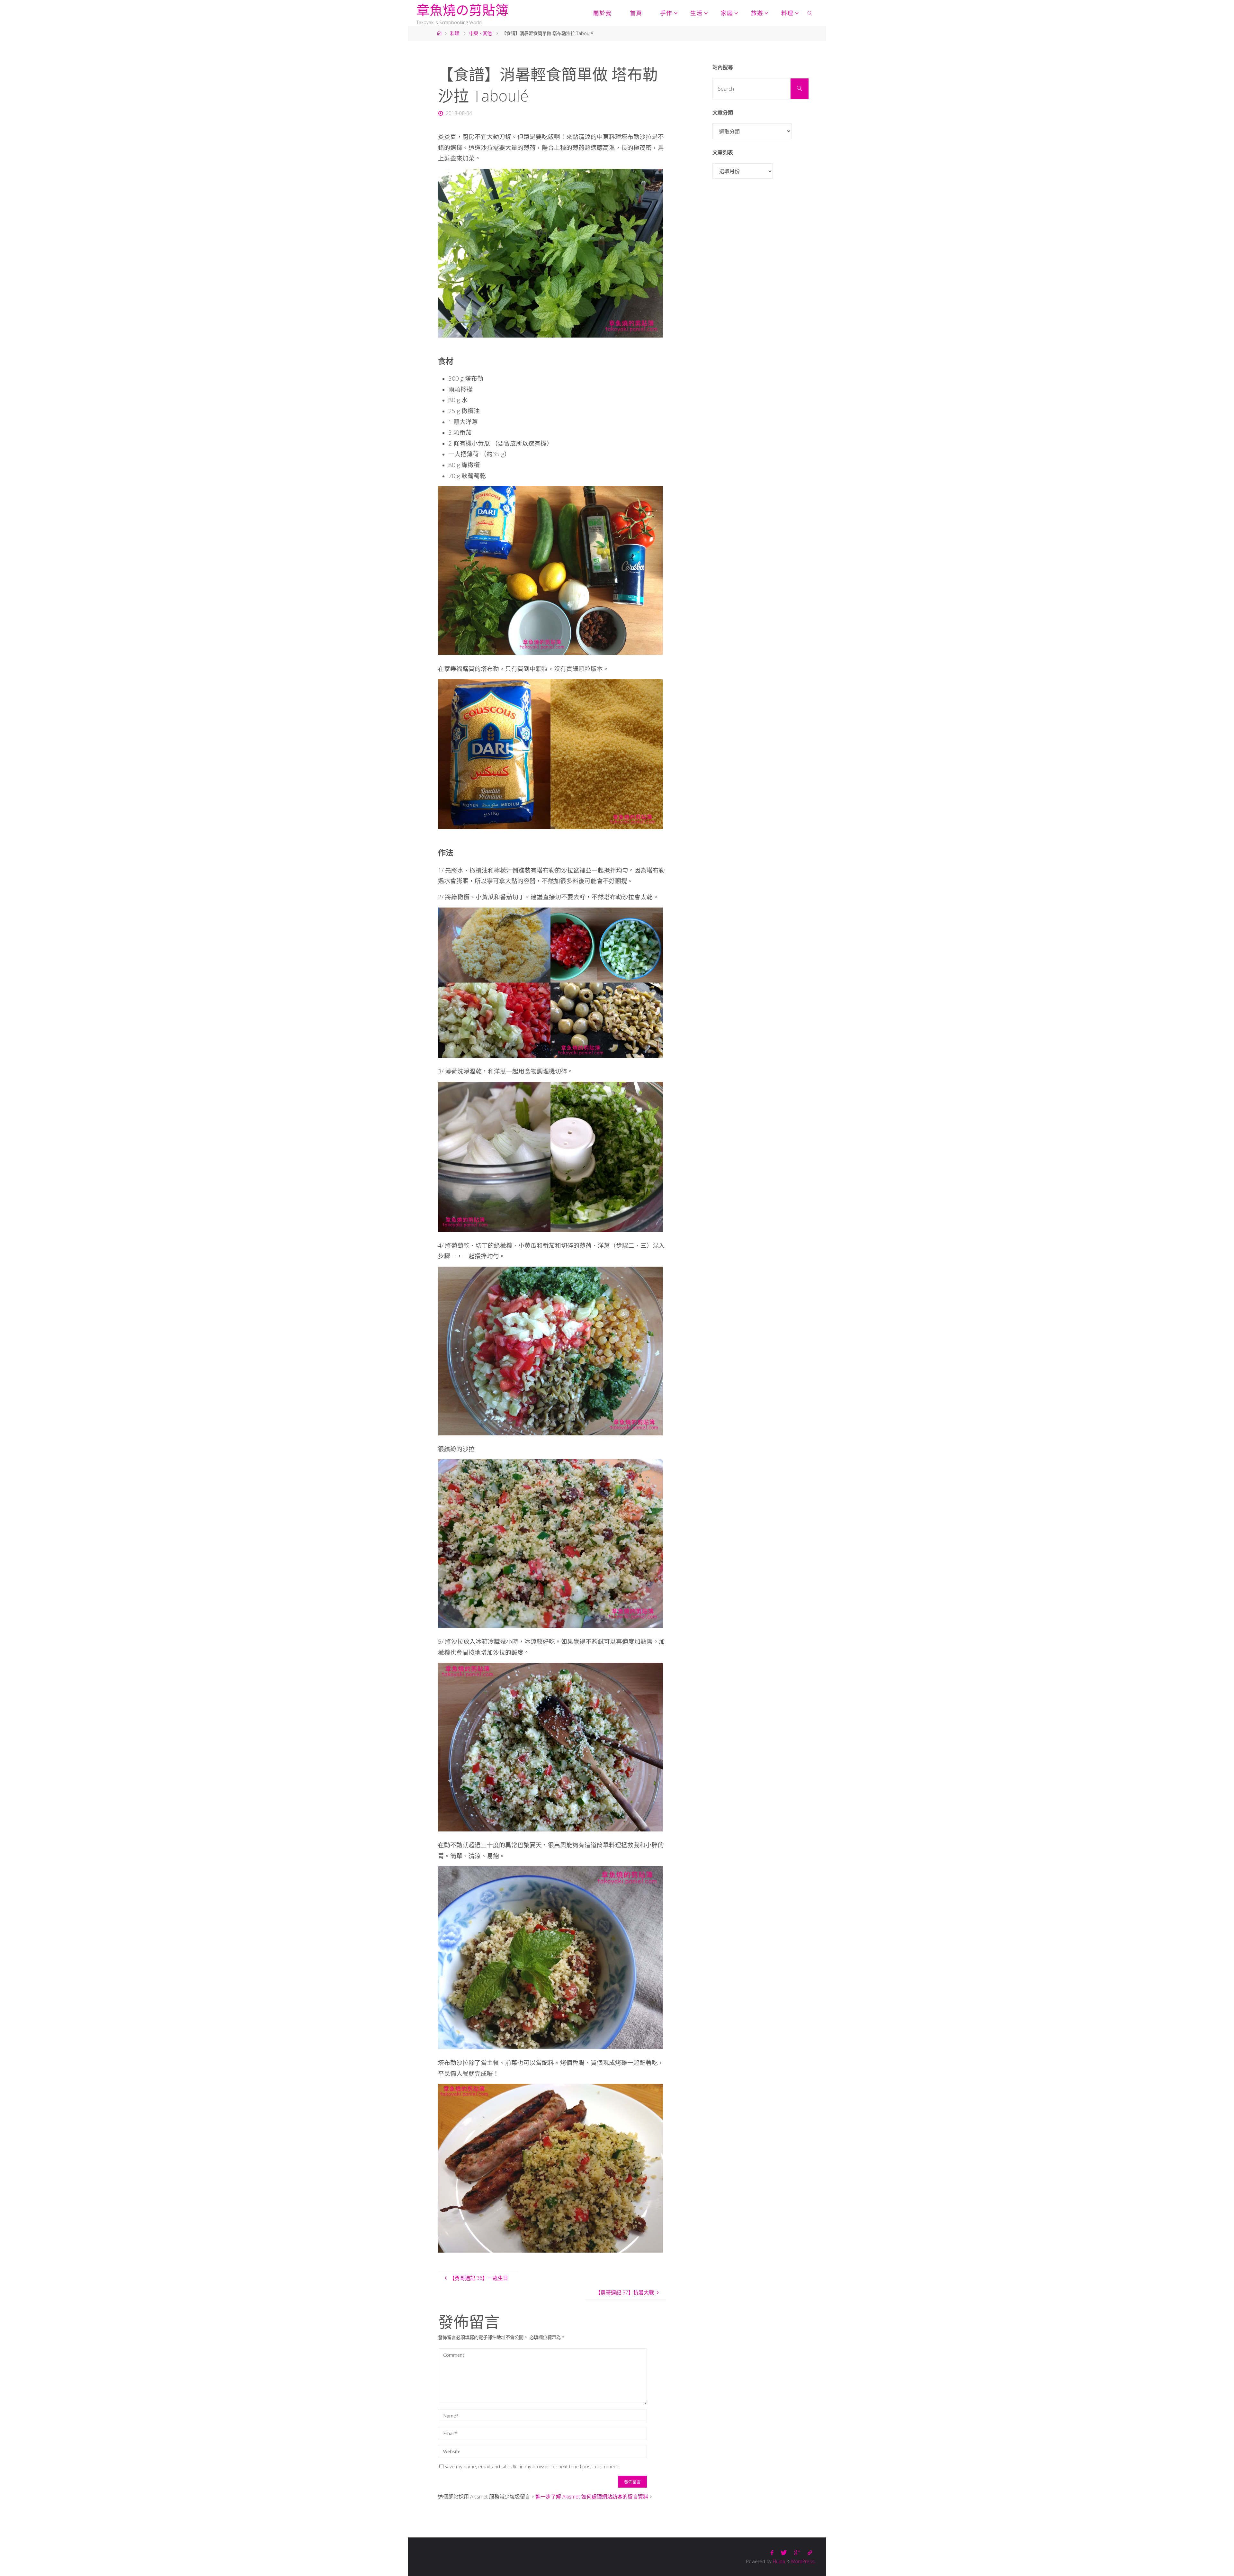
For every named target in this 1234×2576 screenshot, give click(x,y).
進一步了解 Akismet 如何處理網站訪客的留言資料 (592, 2497)
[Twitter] (784, 2553)
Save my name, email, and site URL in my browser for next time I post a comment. (532, 2467)
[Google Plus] (797, 2553)
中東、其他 (480, 33)
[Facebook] (772, 2553)
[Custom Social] (810, 2553)
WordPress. (803, 2561)
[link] (810, 13)
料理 (455, 33)
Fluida (778, 2561)
